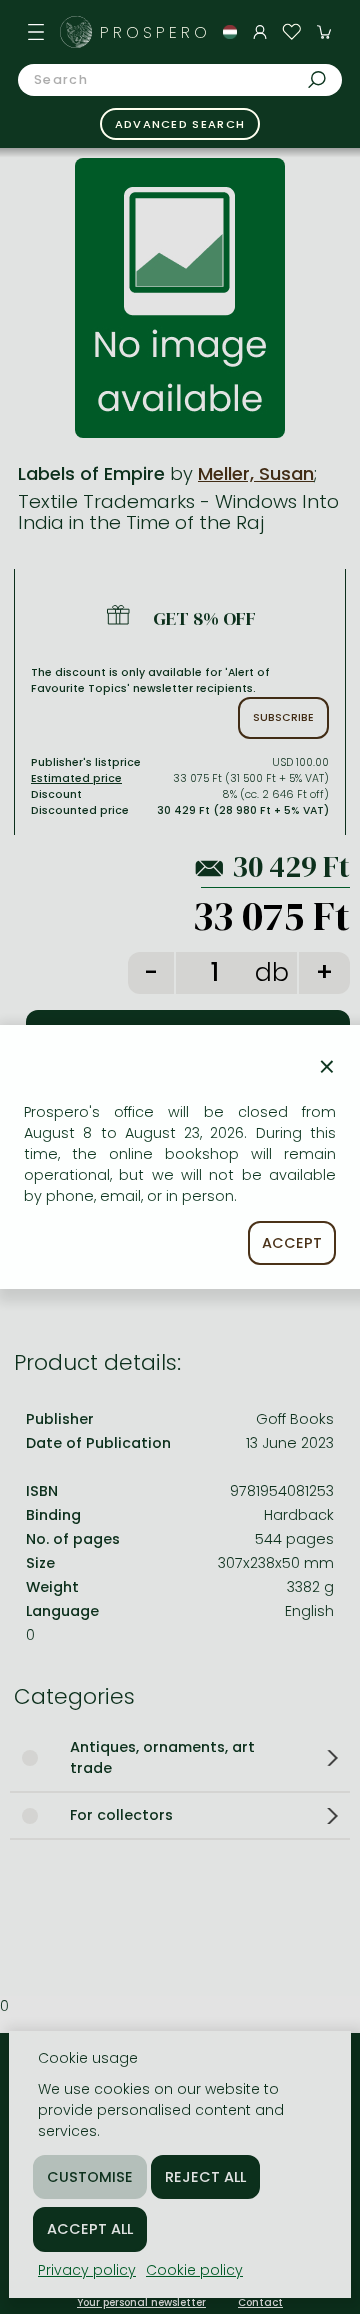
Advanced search (180, 124)
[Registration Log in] (260, 32)
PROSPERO (155, 32)
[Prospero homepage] (76, 32)
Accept (292, 1243)
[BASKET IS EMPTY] (324, 32)
